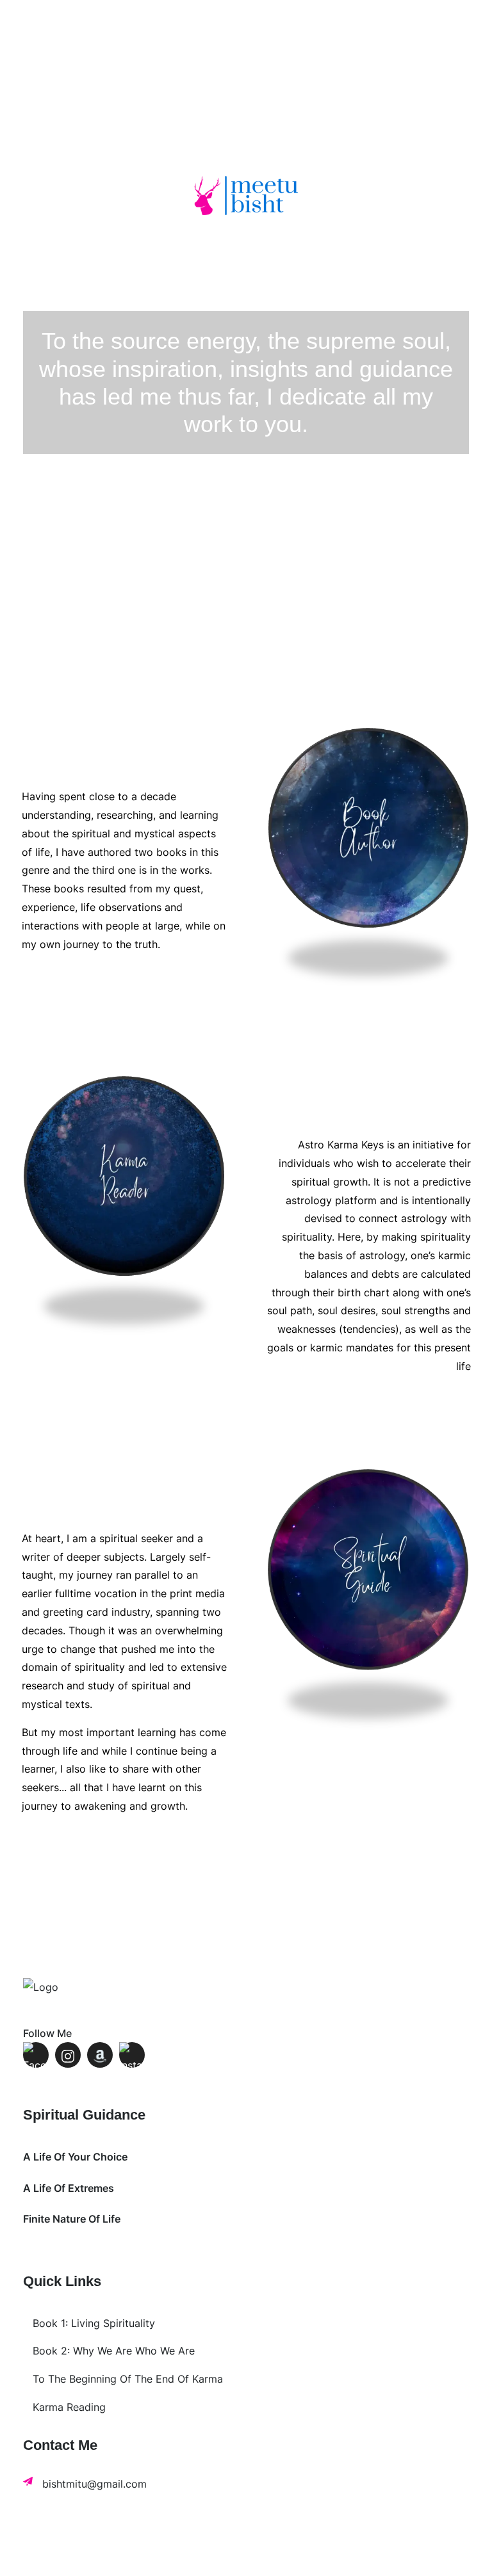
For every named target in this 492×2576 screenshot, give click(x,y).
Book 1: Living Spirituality (94, 2323)
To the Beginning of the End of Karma (128, 2379)
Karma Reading (69, 2407)
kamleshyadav (299, 2557)
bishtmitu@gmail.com (94, 2484)
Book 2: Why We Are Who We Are (114, 2351)
